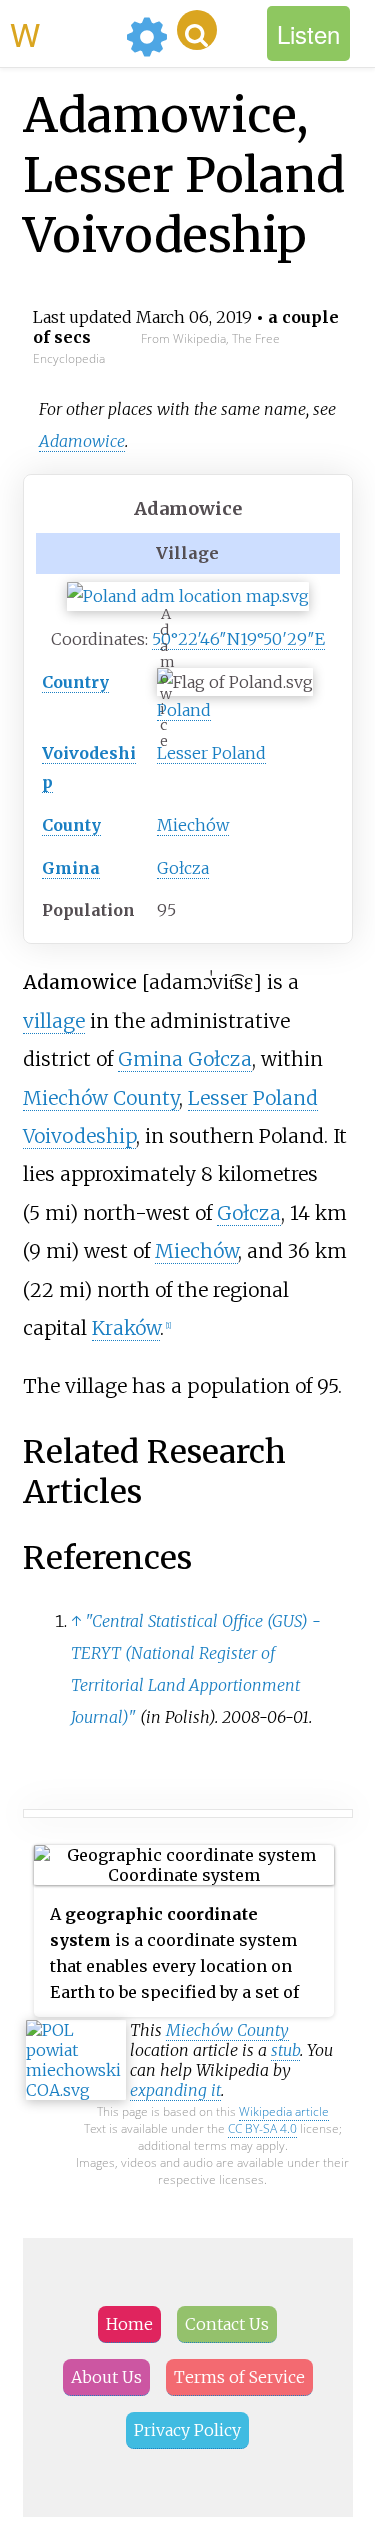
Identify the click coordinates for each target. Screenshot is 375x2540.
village (54, 1021)
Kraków (126, 1328)
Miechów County (101, 1098)
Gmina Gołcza (185, 1059)
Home (129, 2324)
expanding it (175, 2090)
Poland (184, 710)
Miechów (193, 825)
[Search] (197, 30)
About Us (106, 2377)
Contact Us (227, 2324)
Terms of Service (239, 2377)
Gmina (71, 868)
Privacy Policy (187, 2430)
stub (285, 2050)
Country (75, 682)
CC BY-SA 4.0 (262, 2128)
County (71, 825)
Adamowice (82, 441)
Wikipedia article (284, 2111)
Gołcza (183, 868)
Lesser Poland (211, 753)
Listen (308, 33)
